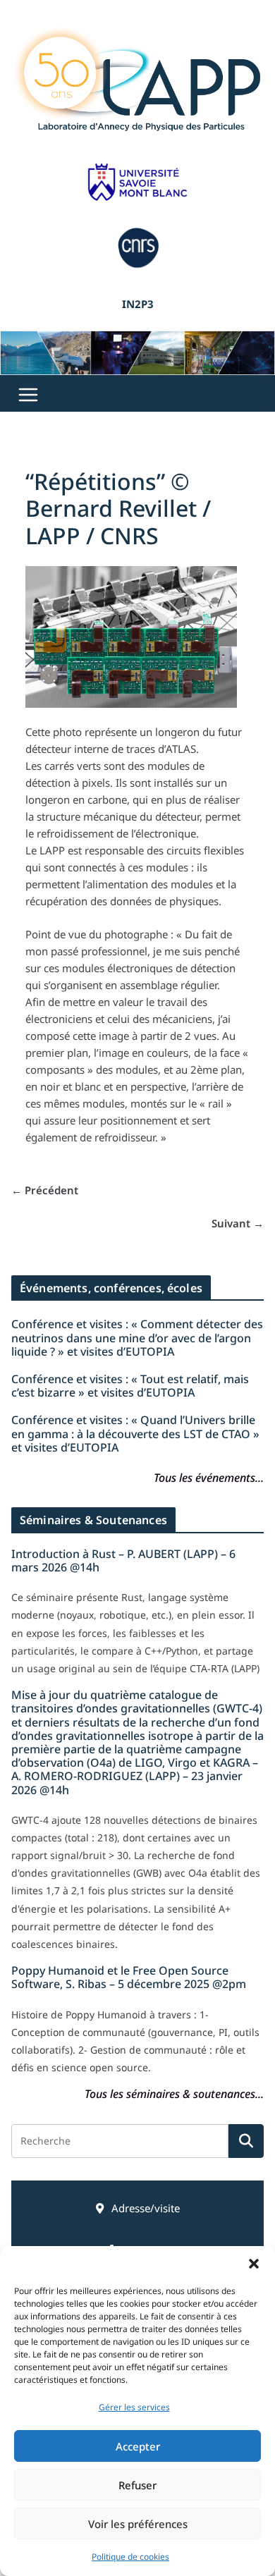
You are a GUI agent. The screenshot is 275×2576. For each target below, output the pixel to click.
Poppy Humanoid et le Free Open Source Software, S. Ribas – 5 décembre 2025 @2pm (129, 1977)
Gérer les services (134, 2407)
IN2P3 (138, 304)
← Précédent (45, 1190)
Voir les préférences (138, 2524)
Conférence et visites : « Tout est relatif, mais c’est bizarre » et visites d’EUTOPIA (130, 1386)
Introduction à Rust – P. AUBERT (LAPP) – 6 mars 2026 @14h (123, 1560)
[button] (254, 2264)
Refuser (137, 2485)
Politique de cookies (130, 2557)
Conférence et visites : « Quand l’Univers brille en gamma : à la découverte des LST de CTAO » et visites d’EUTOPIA (135, 1433)
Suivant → (238, 1223)
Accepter (138, 2446)
